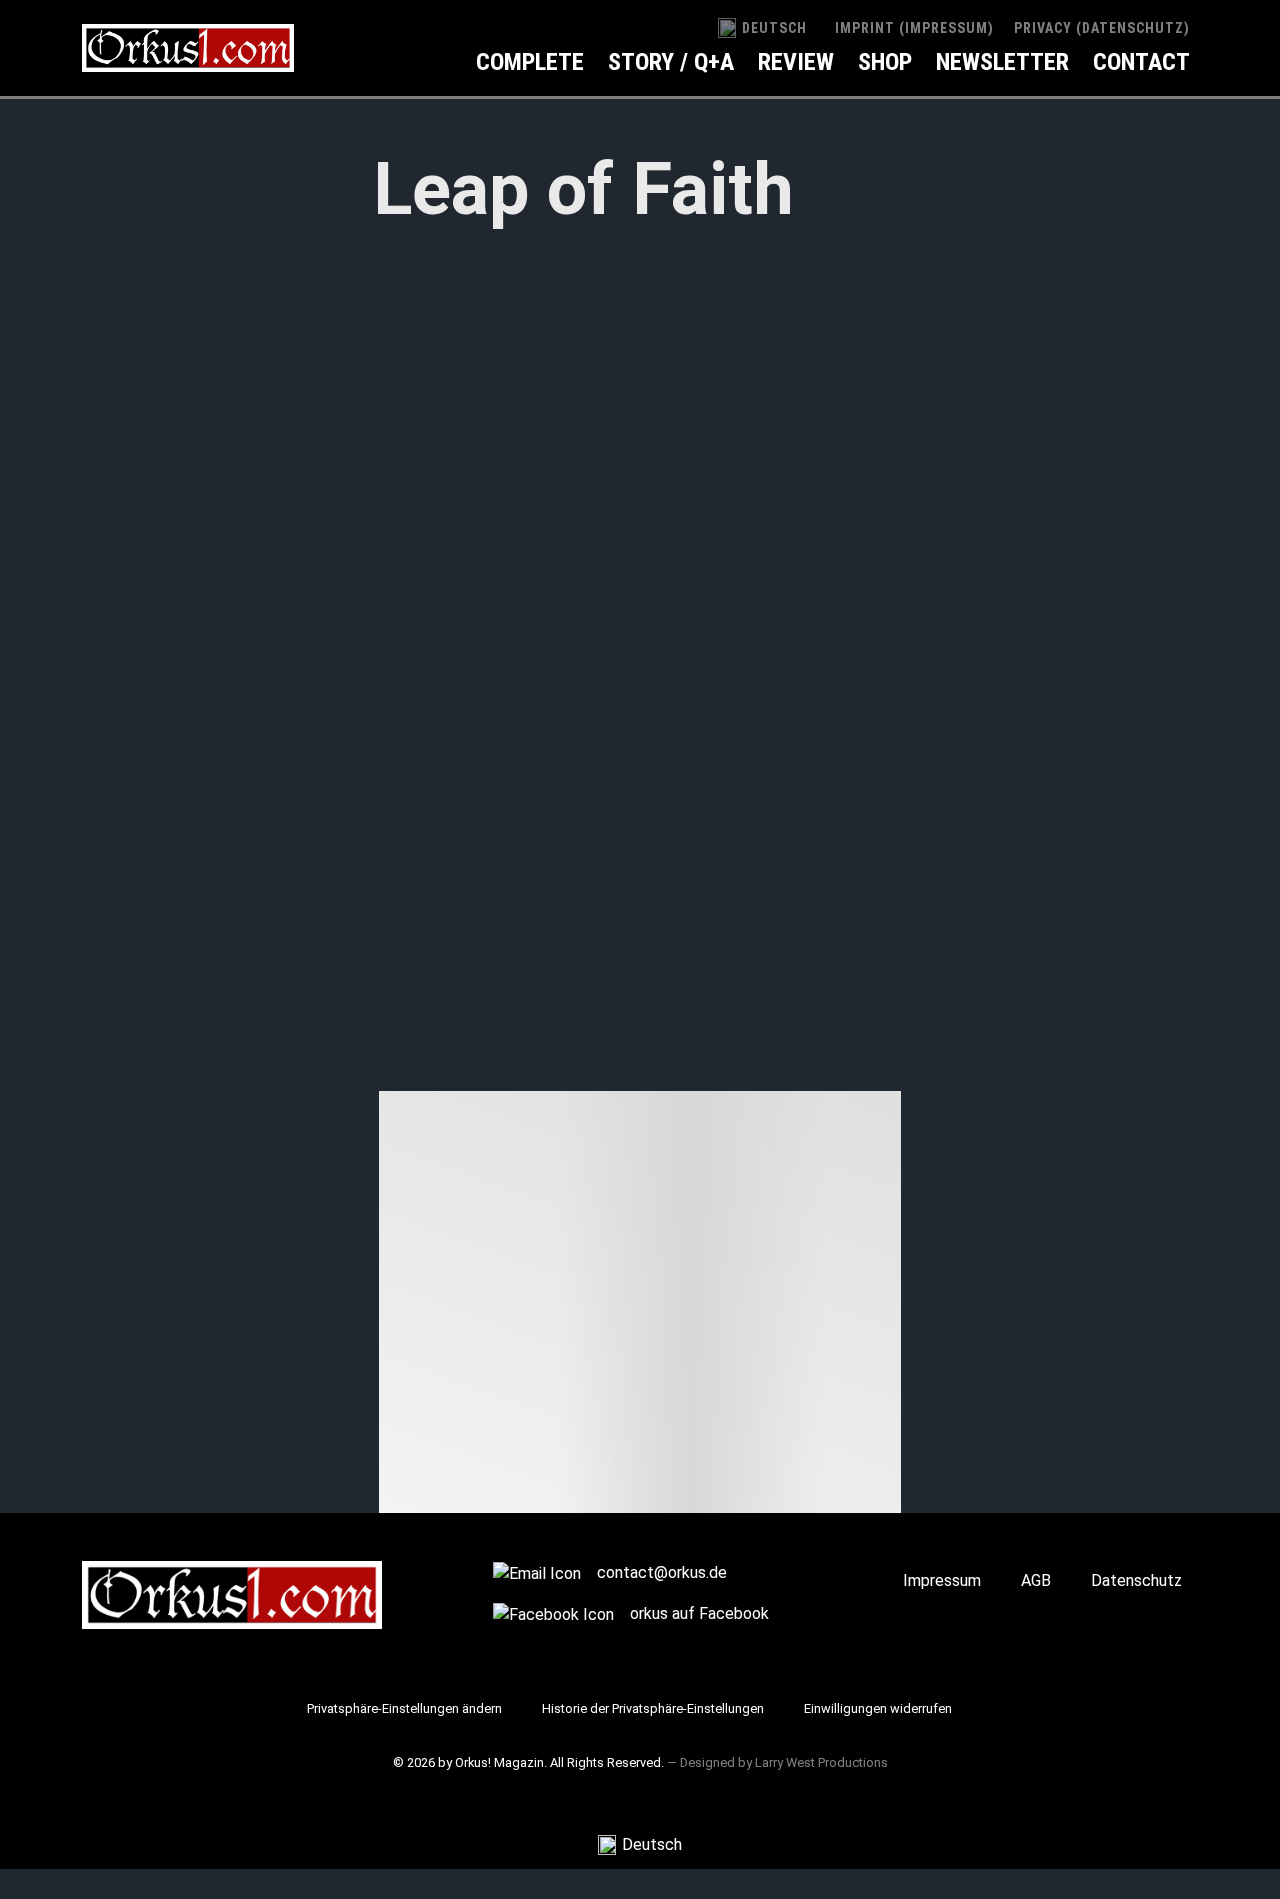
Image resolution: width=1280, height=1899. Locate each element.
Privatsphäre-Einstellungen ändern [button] (404, 1708)
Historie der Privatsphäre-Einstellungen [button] (653, 1708)
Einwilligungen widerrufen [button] (878, 1708)
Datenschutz (1136, 1580)
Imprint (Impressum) (914, 28)
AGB (1036, 1580)
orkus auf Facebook (699, 1613)
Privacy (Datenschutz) (1102, 28)
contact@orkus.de (662, 1572)
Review (796, 62)
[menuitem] (762, 28)
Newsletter (1002, 62)
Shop (885, 62)
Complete (530, 62)
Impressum (942, 1580)
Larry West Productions (821, 1762)
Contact (1141, 62)
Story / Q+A (671, 62)
